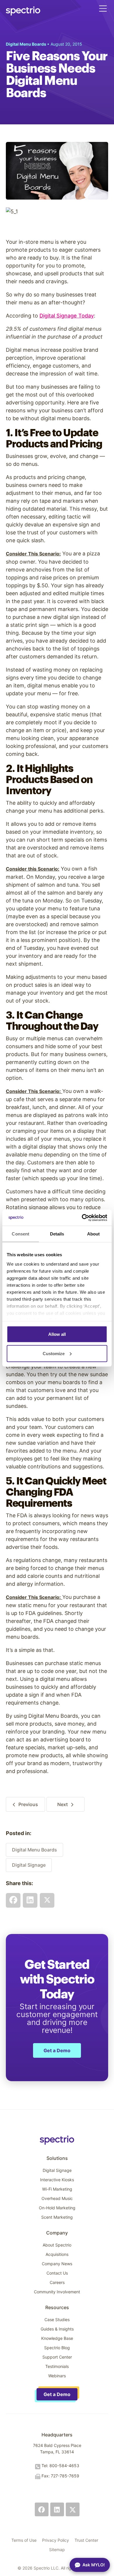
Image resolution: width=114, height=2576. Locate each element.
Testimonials (57, 2366)
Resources (57, 2307)
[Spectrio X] (73, 2509)
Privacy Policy (56, 2540)
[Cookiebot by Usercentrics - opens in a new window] (82, 1218)
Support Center (57, 2357)
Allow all (57, 1334)
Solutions (57, 2158)
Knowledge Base (57, 2338)
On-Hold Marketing (57, 2208)
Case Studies (57, 2320)
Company (57, 2233)
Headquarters (57, 2435)
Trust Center (86, 2540)
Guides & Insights (57, 2329)
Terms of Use (24, 2540)
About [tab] (94, 1234)
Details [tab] (57, 1234)
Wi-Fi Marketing (57, 2189)
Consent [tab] (20, 1234)
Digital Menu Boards (34, 1850)
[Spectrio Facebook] (42, 2509)
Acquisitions (57, 2254)
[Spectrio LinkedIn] (57, 2509)
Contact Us (57, 2273)
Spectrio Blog (57, 2348)
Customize (54, 1353)
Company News (57, 2264)
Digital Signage (29, 1865)
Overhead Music (57, 2198)
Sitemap (57, 2550)
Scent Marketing (57, 2217)
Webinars (57, 2376)
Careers (57, 2282)
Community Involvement (57, 2292)
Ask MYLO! (94, 2565)
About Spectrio (57, 2245)
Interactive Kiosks (57, 2180)
